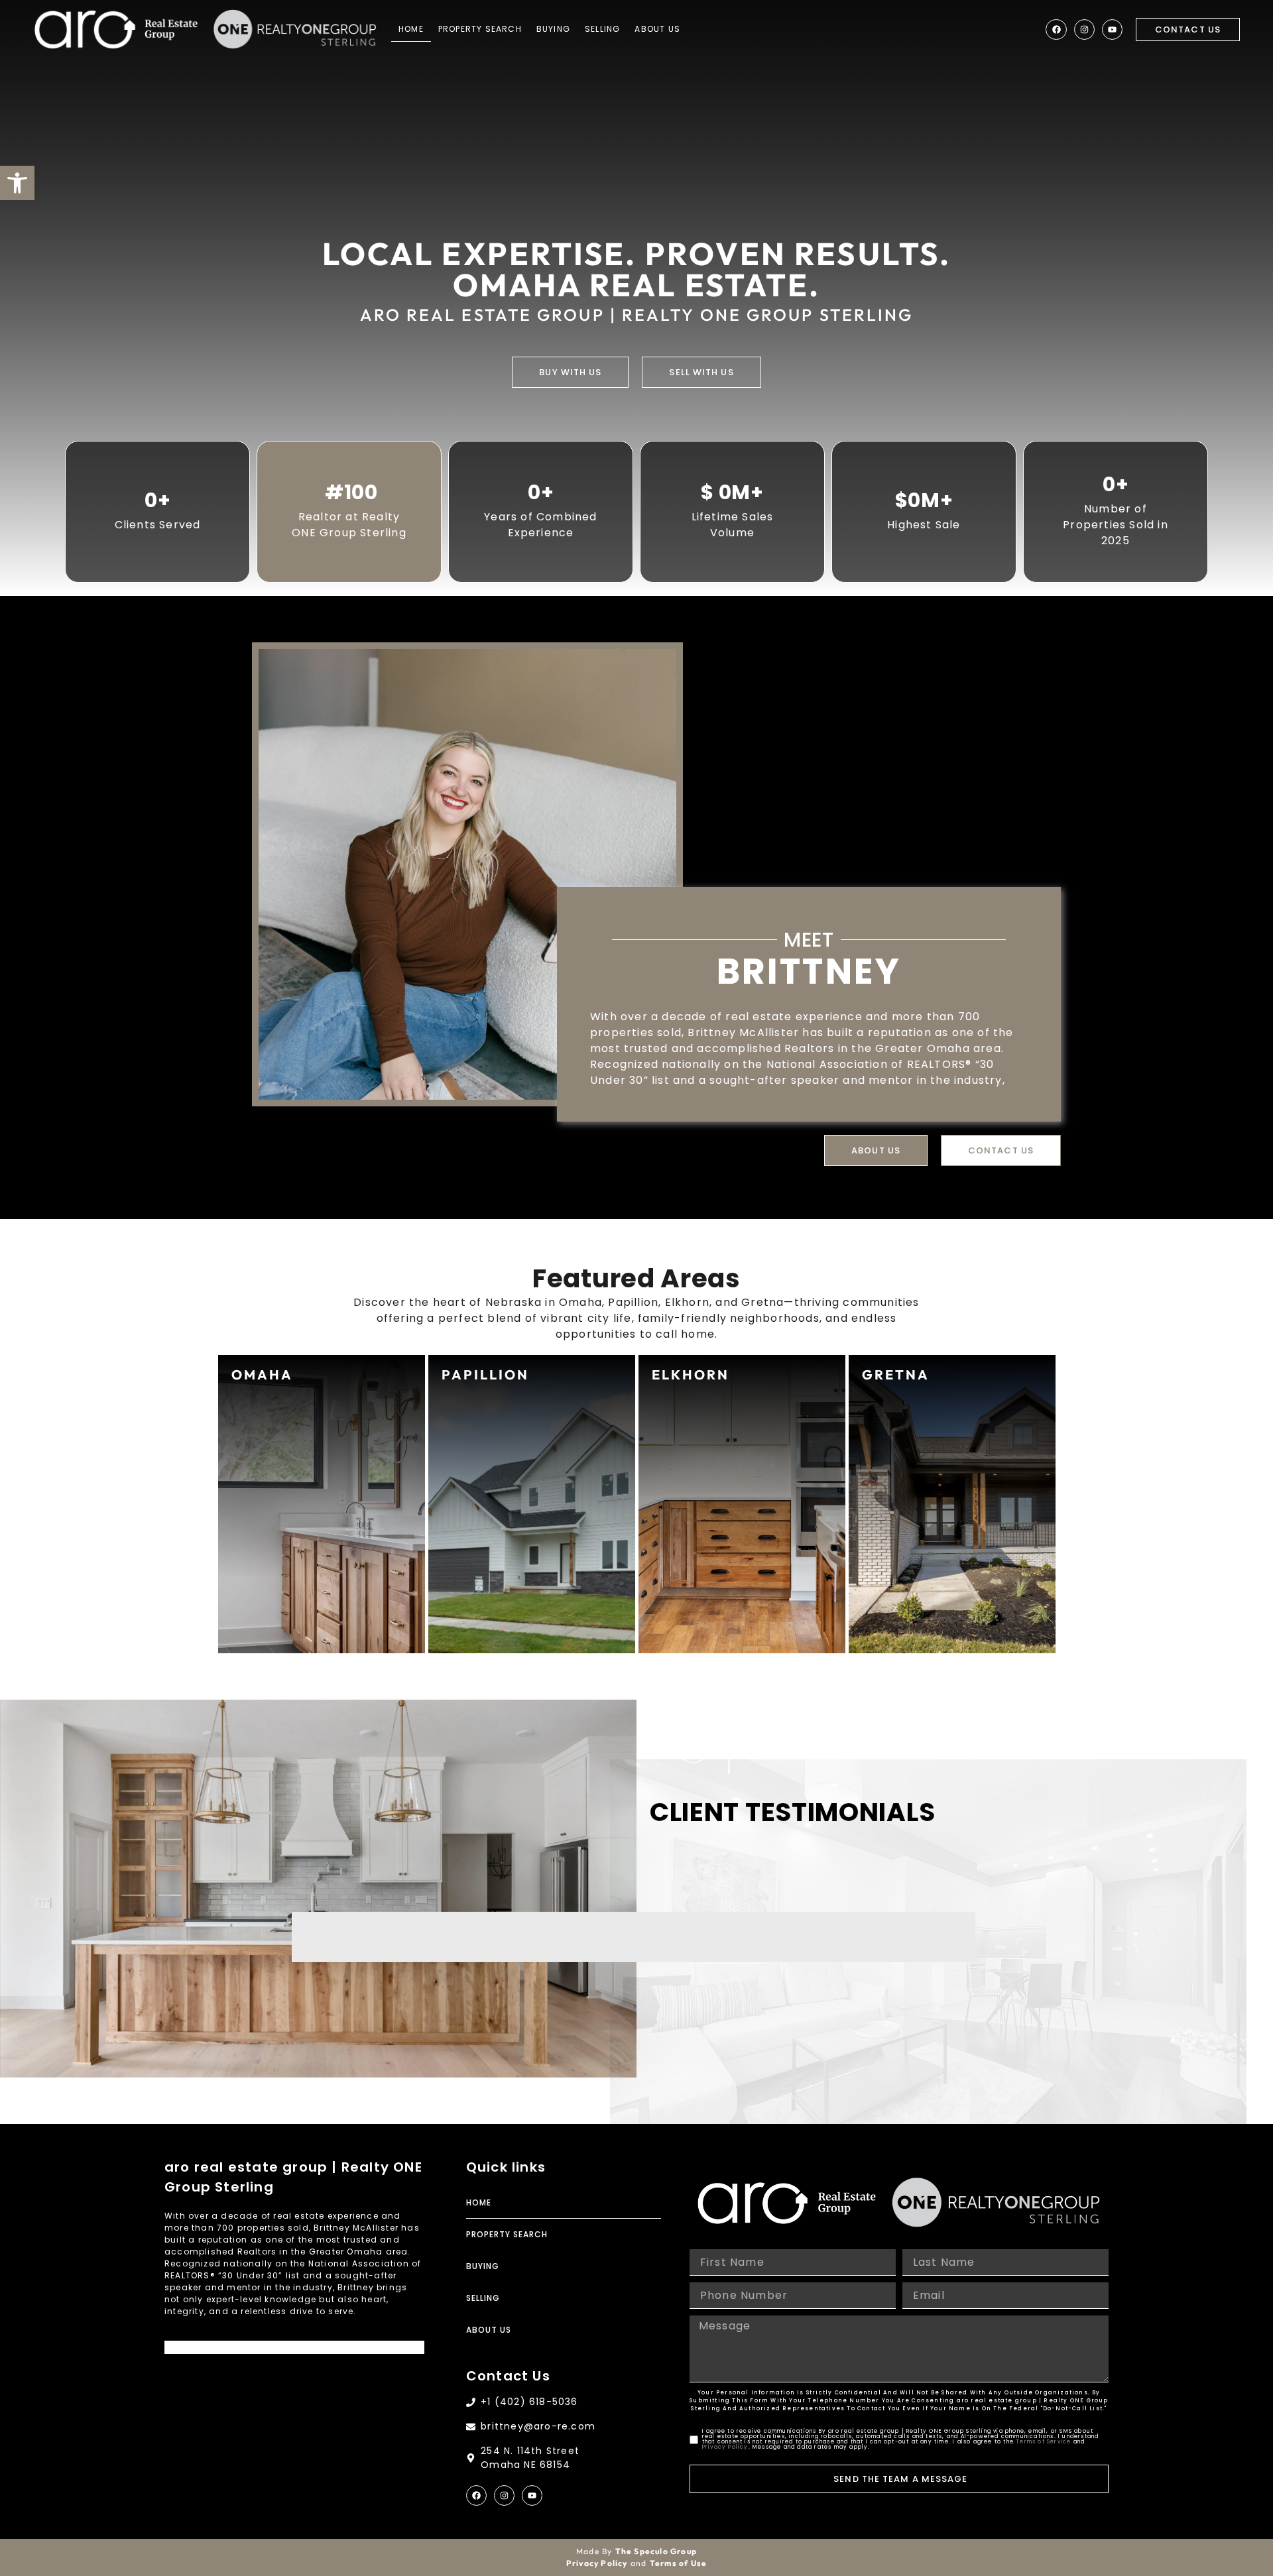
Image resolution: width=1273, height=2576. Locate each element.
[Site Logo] (116, 29)
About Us (657, 29)
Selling (602, 29)
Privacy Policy (725, 2447)
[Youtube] (1112, 29)
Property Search (480, 29)
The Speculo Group (656, 2551)
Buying (553, 29)
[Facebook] (1056, 29)
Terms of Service (1043, 2442)
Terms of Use (678, 2563)
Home (411, 29)
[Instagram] (1084, 29)
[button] (17, 183)
